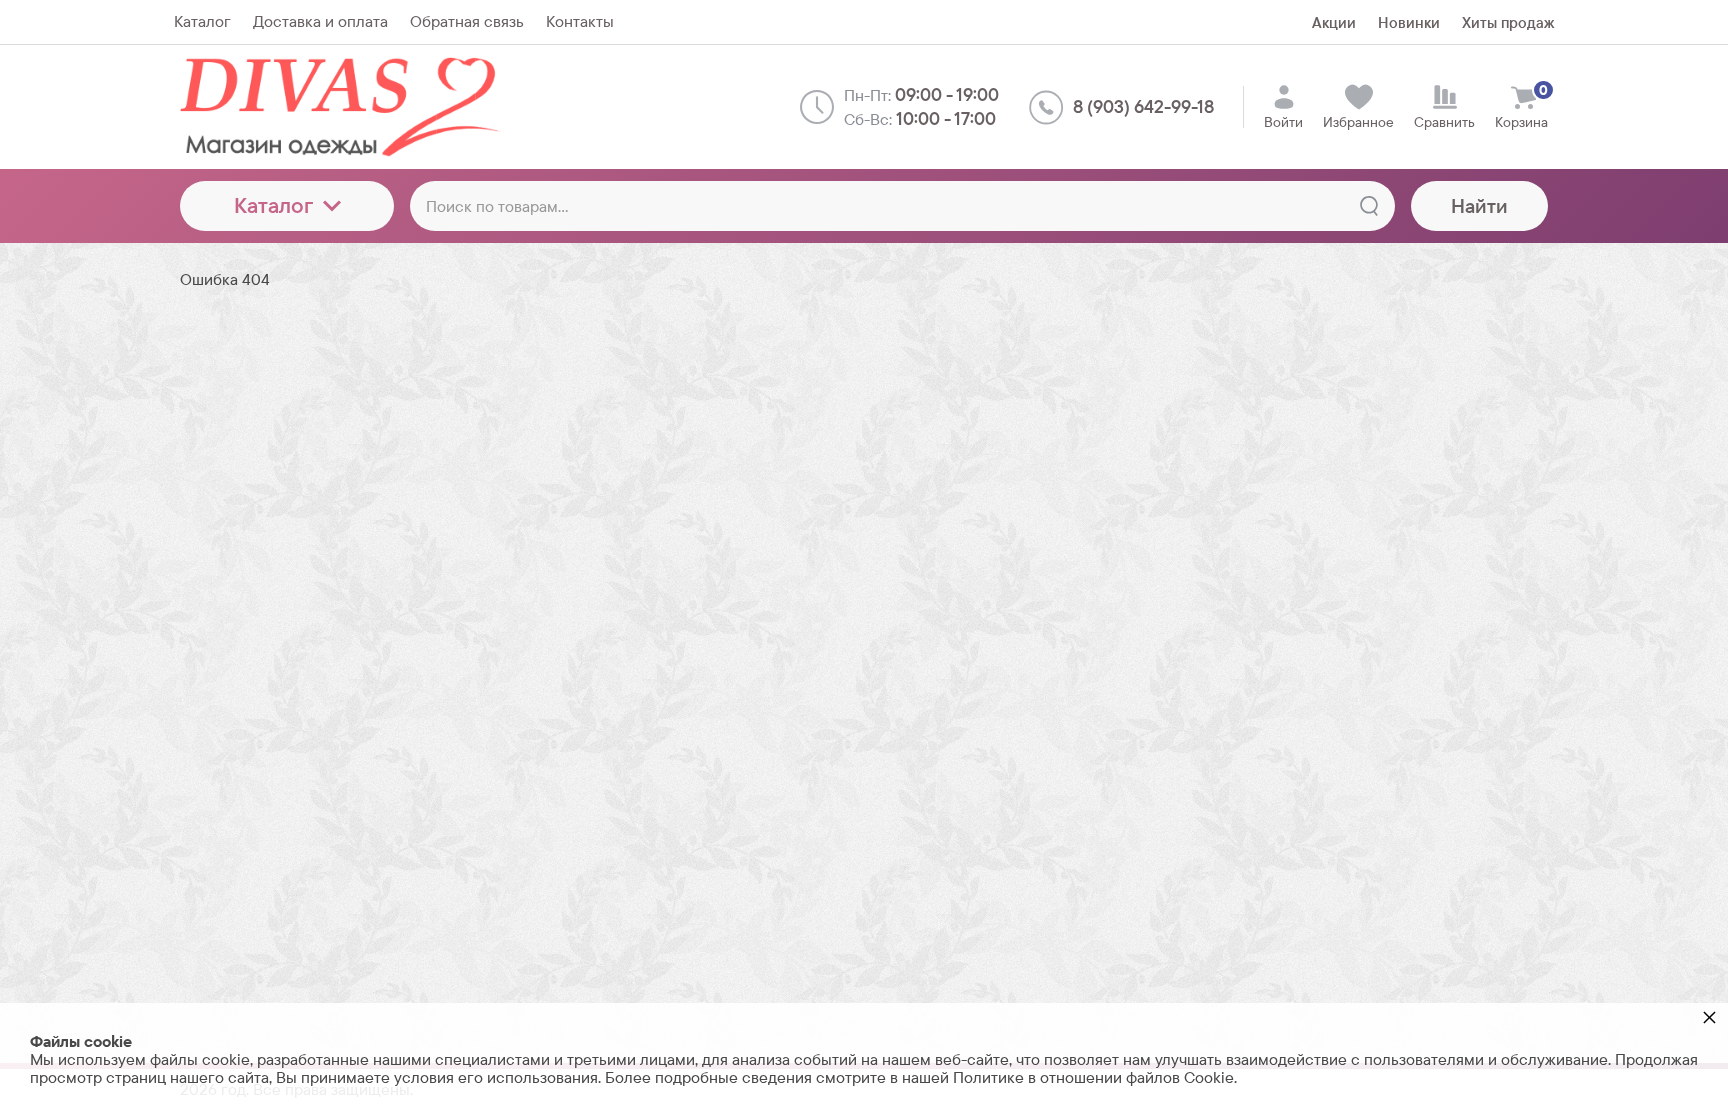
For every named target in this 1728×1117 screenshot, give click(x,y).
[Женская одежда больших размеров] (345, 107)
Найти (1479, 206)
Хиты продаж (1508, 22)
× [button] (1709, 1016)
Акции (1334, 22)
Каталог (273, 205)
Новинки (1409, 22)
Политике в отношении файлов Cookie (1093, 1077)
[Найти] (1369, 206)
